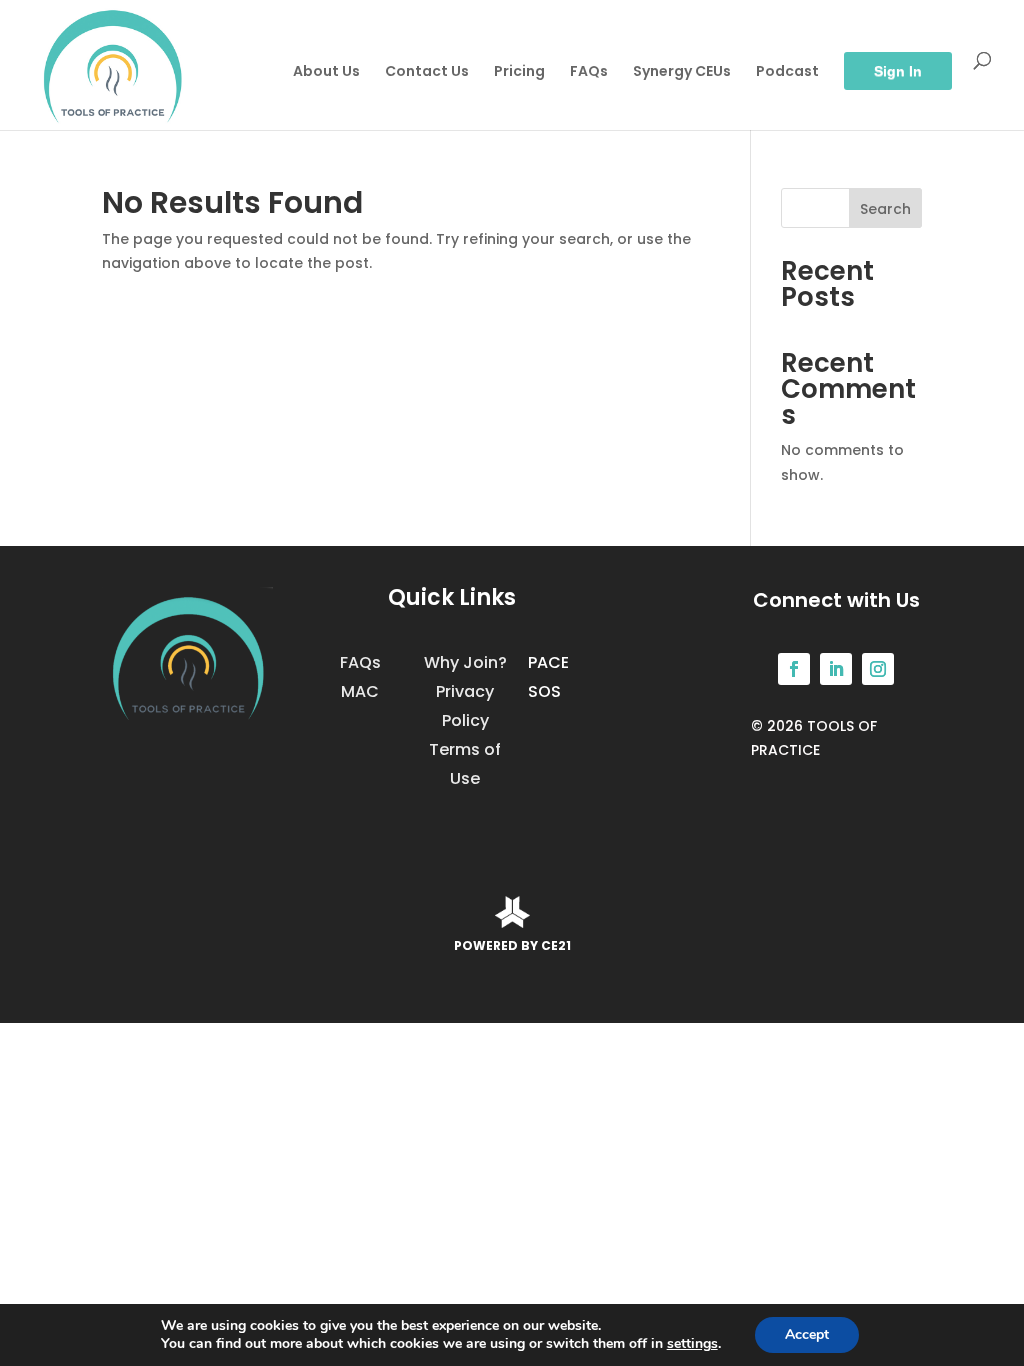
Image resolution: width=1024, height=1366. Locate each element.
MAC (360, 691)
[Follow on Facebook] (794, 669)
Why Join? (465, 662)
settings (692, 1344)
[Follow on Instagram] (878, 669)
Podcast (787, 72)
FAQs (589, 72)
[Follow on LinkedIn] (836, 669)
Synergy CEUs (682, 72)
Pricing (519, 72)
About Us (326, 72)
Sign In (898, 71)
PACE (548, 662)
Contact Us (427, 72)
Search (885, 209)
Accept (807, 1334)
